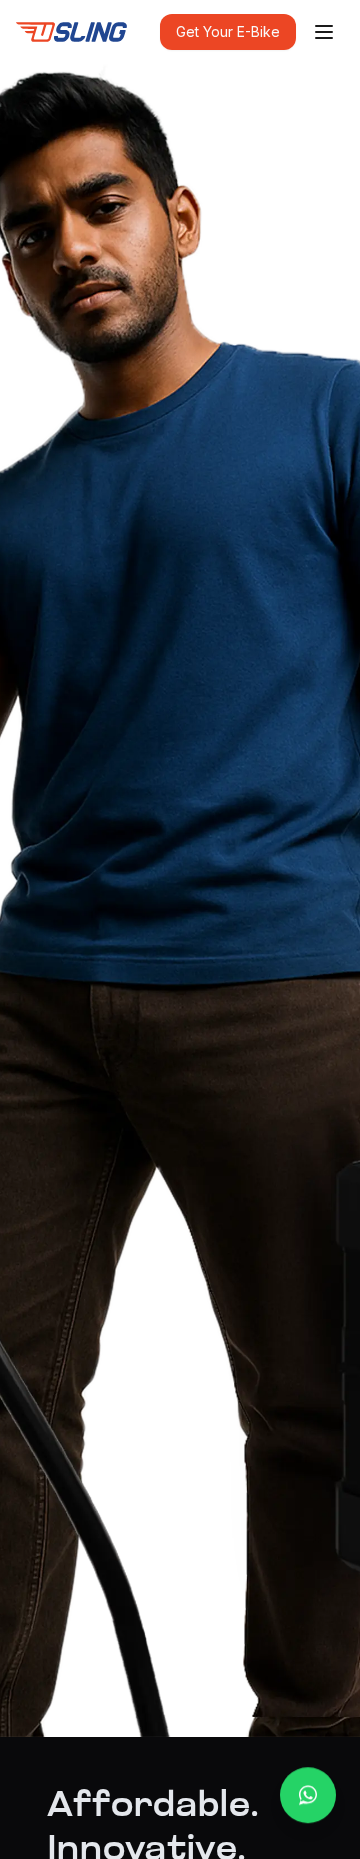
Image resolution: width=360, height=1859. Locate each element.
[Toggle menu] (324, 32)
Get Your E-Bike (228, 31)
